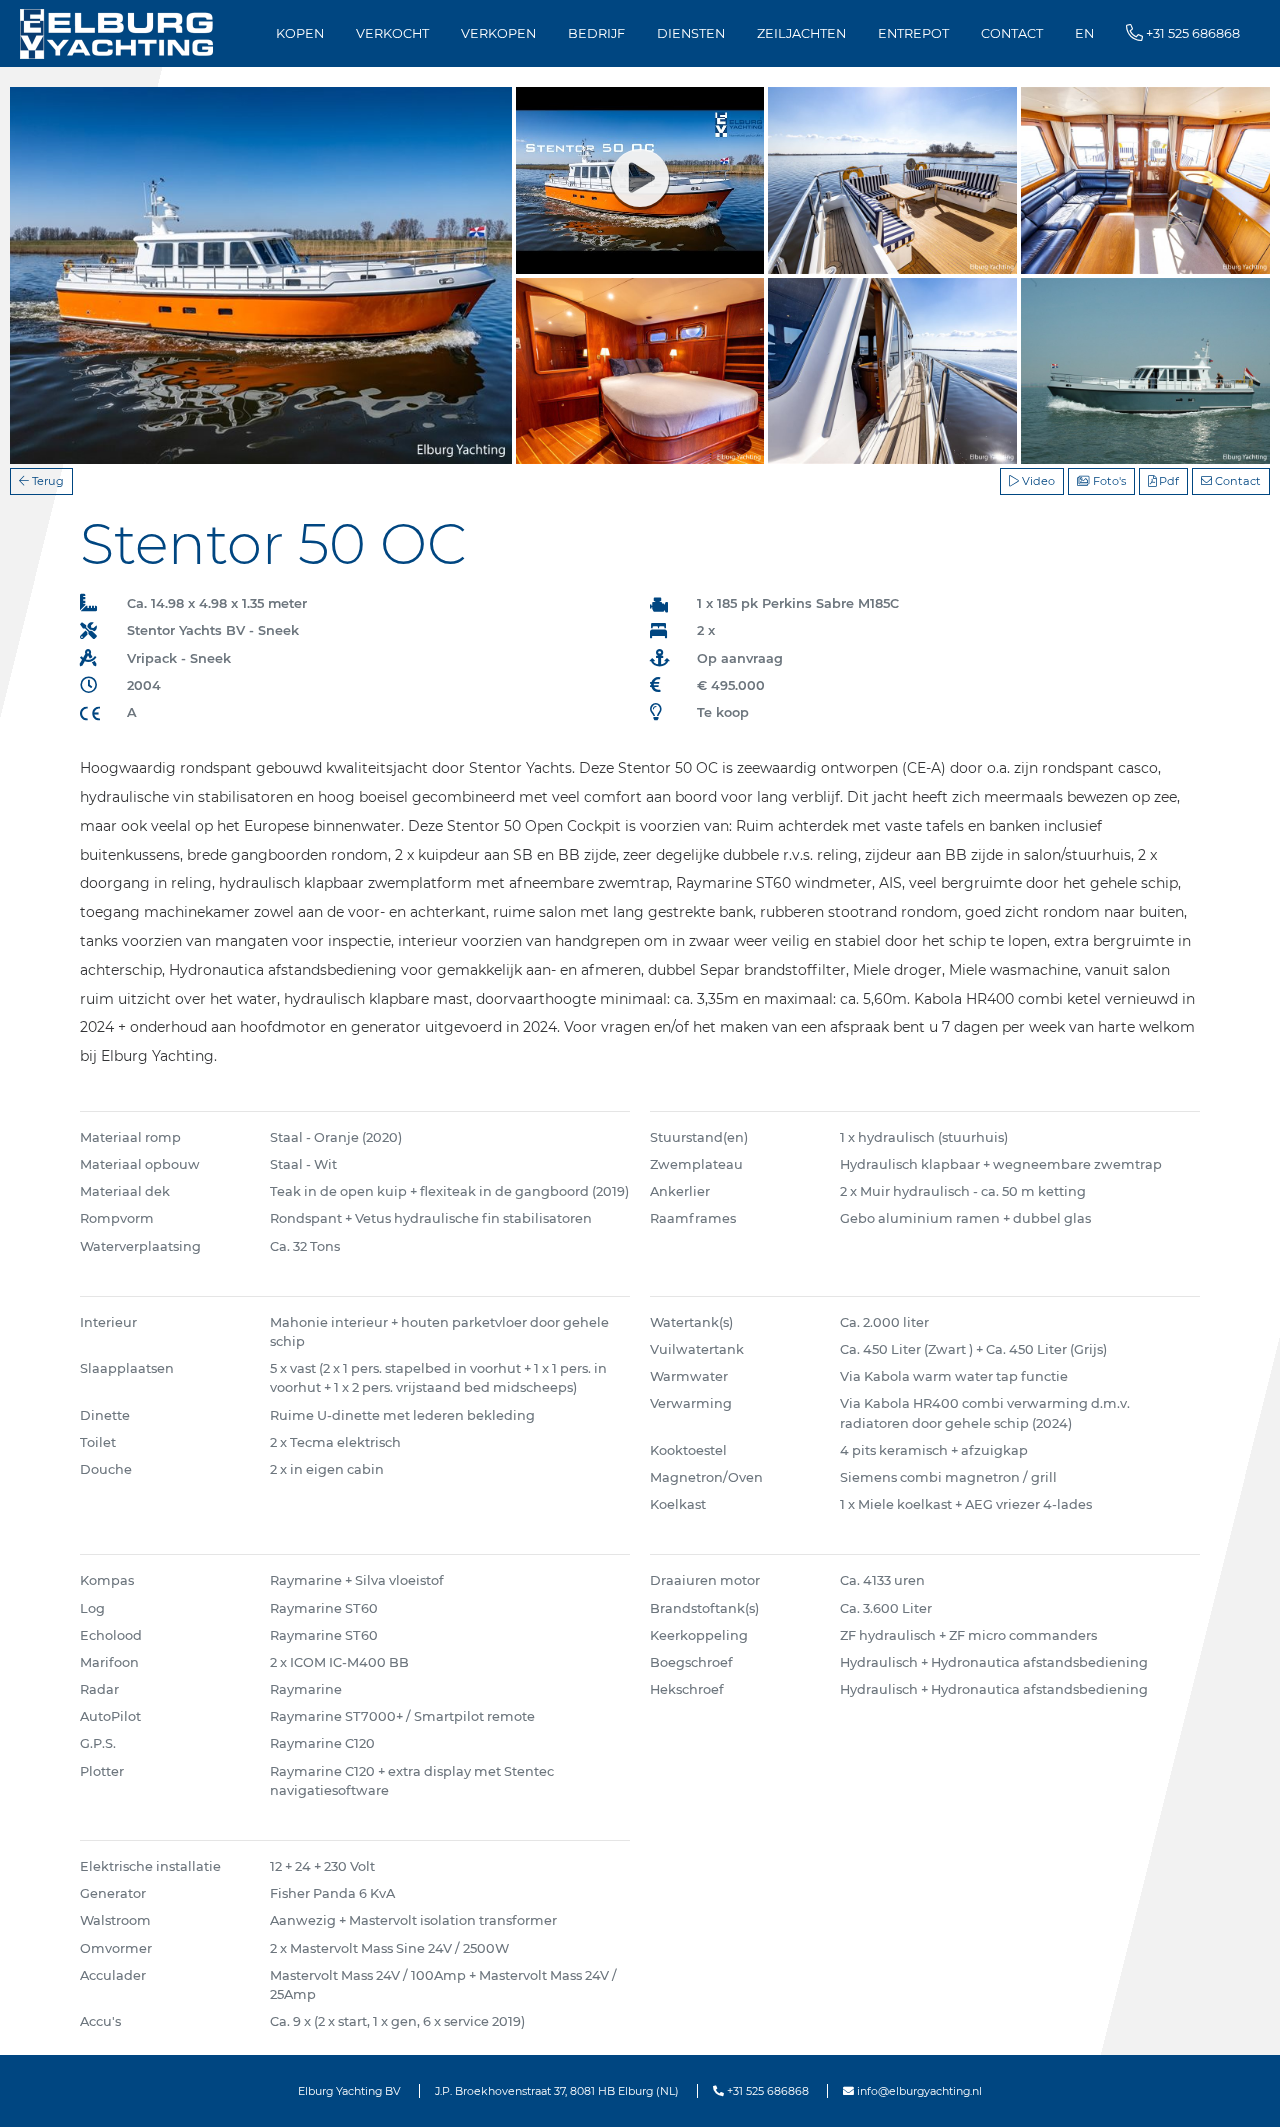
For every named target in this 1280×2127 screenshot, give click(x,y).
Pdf (1167, 481)
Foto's (1108, 481)
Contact (1012, 33)
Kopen (300, 33)
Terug (46, 481)
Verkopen (498, 33)
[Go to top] (1239, 2090)
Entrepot (913, 33)
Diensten (691, 33)
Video (1037, 481)
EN (1084, 33)
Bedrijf (596, 33)
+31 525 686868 (766, 2091)
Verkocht (392, 33)
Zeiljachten (801, 33)
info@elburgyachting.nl (918, 2091)
